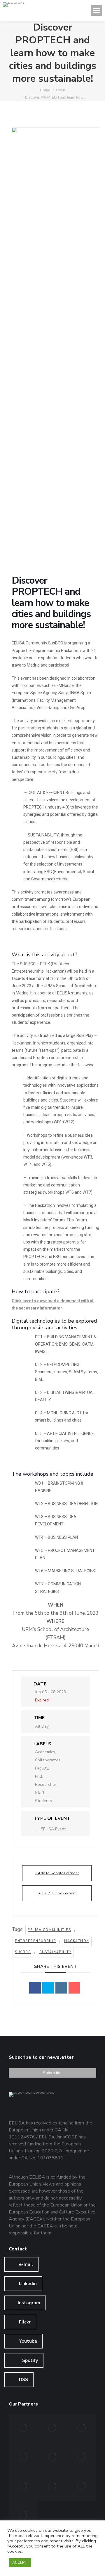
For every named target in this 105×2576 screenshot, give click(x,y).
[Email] (74, 1988)
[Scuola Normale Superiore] (23, 2457)
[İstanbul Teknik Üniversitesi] (82, 2486)
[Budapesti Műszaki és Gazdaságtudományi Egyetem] (52, 2486)
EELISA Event (53, 1829)
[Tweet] (48, 1988)
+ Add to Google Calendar (57, 1873)
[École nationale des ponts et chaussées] (82, 2457)
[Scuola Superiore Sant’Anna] (52, 2428)
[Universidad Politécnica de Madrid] (23, 2515)
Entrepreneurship (35, 1941)
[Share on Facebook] (35, 1988)
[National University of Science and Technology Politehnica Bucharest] (23, 2428)
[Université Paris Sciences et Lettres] (23, 2486)
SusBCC (23, 1952)
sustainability (55, 1952)
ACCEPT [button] (20, 2563)
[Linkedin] (61, 1988)
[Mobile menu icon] (97, 10)
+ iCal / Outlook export (57, 1893)
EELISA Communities (49, 1930)
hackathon (77, 1941)
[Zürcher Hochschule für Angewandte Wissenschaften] (52, 2457)
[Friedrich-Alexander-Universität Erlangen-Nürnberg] (82, 2428)
